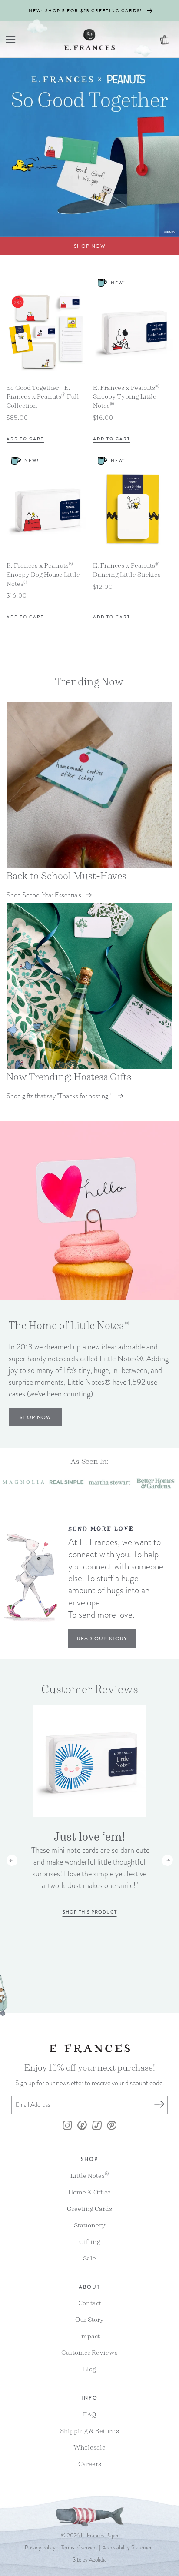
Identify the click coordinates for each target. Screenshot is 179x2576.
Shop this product (90, 1912)
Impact (89, 2336)
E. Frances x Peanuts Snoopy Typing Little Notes (126, 397)
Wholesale (89, 2447)
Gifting (90, 2242)
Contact (90, 2303)
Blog (89, 2369)
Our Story (89, 2319)
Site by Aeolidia (90, 2560)
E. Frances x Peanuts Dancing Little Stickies (127, 570)
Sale (89, 2258)
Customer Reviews (89, 2352)
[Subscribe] (159, 2105)
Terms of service (79, 2548)
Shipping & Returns (89, 2431)
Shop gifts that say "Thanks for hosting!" (60, 1096)
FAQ (89, 2414)
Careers (90, 2464)
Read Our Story (102, 1639)
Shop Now (90, 246)
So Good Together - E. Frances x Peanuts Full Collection (43, 397)
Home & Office (89, 2192)
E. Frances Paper (100, 2536)
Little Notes (90, 2175)
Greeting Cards (89, 2209)
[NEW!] (107, 331)
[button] (11, 40)
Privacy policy (40, 2548)
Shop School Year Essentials (44, 895)
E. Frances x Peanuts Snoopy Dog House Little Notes (43, 575)
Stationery (90, 2225)
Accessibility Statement (128, 2548)
